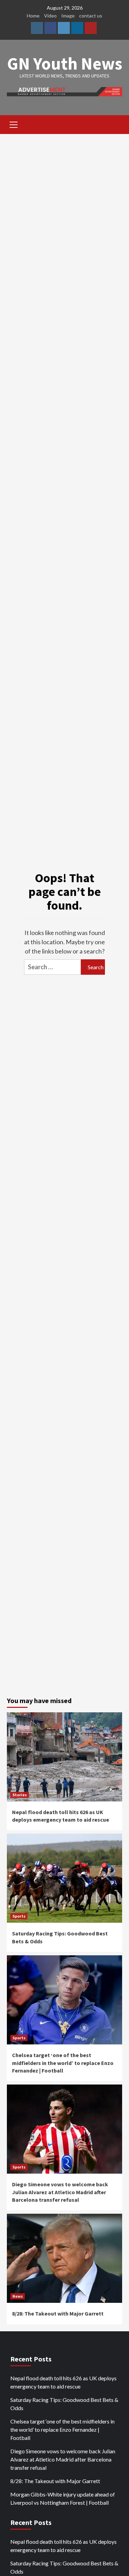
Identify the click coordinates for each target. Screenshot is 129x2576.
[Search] (114, 125)
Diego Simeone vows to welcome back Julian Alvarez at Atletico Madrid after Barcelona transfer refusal (60, 2192)
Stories (20, 1795)
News (18, 2296)
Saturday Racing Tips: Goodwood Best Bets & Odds (64, 2404)
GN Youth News (65, 64)
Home (33, 16)
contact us (91, 16)
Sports (19, 1916)
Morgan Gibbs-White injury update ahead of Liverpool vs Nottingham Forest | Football (63, 2498)
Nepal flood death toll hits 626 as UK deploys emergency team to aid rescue (63, 2382)
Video (50, 16)
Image (68, 16)
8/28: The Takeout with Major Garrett (58, 2313)
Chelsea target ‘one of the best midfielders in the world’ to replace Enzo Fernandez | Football (63, 2063)
